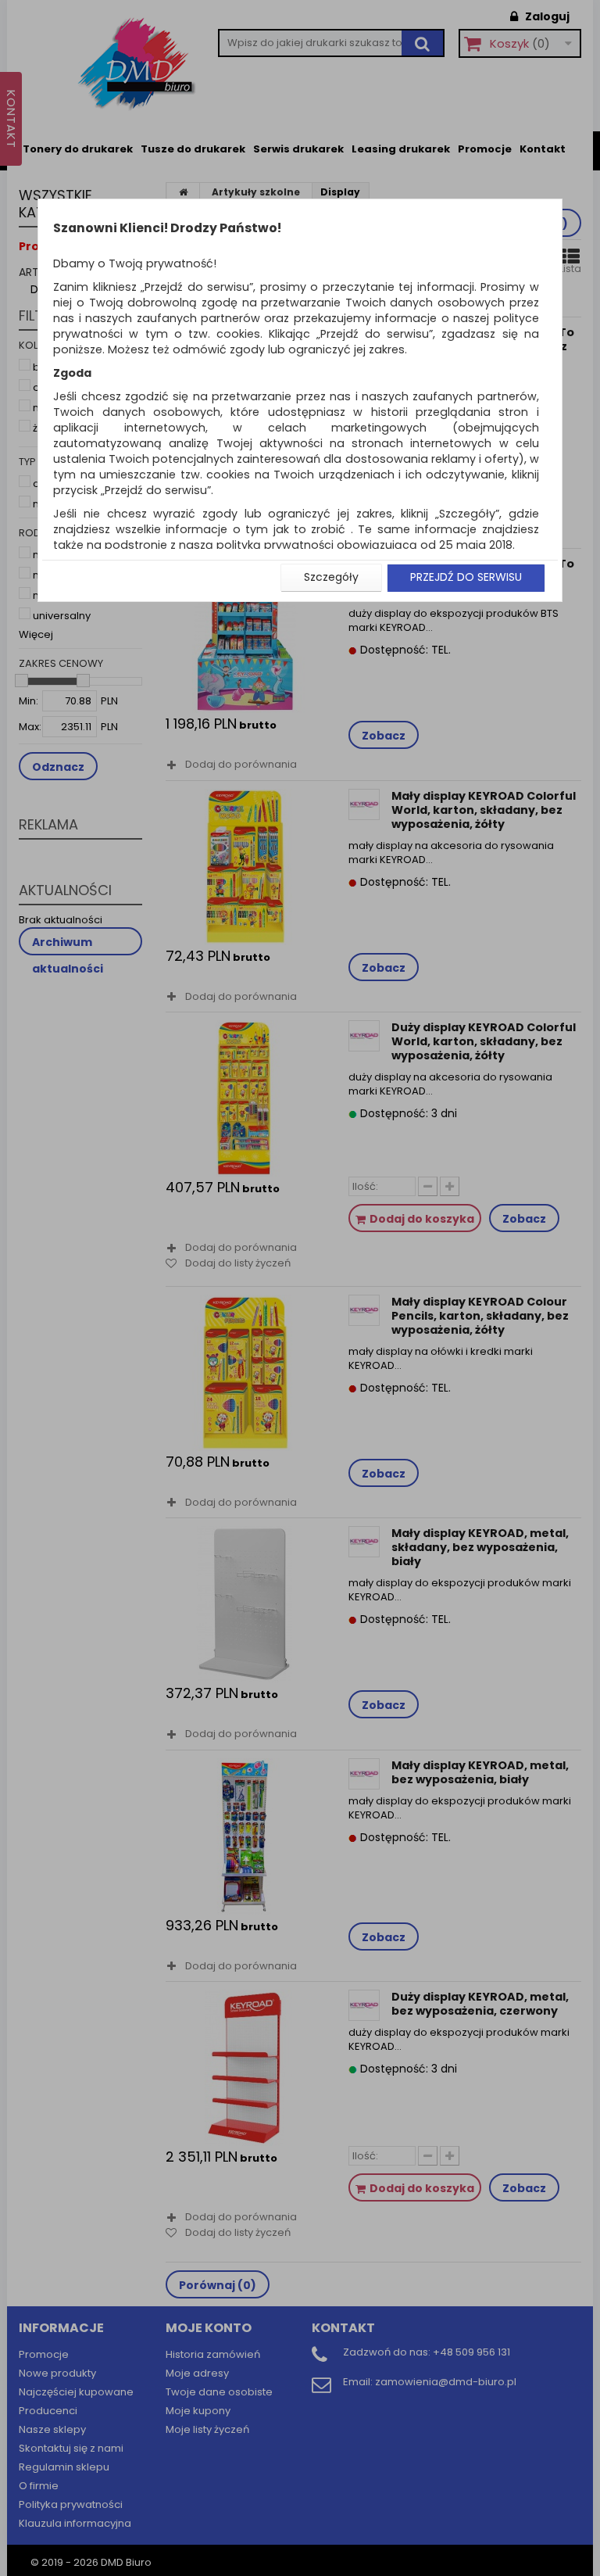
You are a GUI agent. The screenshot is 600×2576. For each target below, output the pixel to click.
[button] (331, 578)
